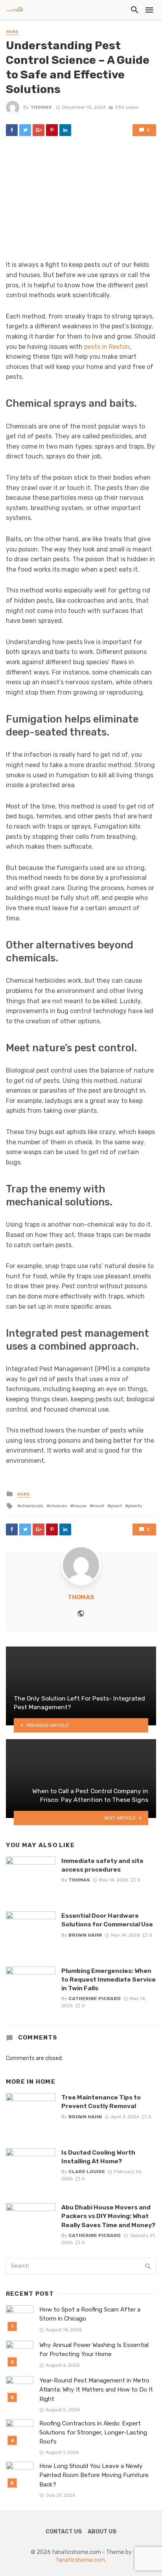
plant (116, 1506)
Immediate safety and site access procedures (102, 1865)
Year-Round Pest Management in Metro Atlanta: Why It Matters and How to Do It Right (96, 2390)
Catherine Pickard (95, 1999)
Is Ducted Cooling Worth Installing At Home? (98, 2157)
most (98, 1506)
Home (12, 32)
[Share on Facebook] (12, 130)
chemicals (32, 1506)
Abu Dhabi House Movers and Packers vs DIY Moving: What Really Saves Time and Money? (108, 2216)
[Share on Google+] (39, 130)
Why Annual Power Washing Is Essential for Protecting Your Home (94, 2350)
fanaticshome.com (80, 2560)
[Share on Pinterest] (52, 130)
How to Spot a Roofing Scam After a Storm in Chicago (90, 2314)
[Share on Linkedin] (65, 130)
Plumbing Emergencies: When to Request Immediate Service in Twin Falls (109, 1979)
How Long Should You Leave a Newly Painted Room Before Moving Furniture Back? (94, 2475)
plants (135, 1506)
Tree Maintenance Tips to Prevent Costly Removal (101, 2102)
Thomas (41, 107)
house (80, 1506)
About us (102, 2532)
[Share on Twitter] (25, 130)
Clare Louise (87, 2172)
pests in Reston (107, 347)
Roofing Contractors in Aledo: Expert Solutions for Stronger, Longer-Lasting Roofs (93, 2433)
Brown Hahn (85, 1935)
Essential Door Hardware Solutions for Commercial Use (107, 1920)
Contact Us (64, 2532)
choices (58, 1506)
